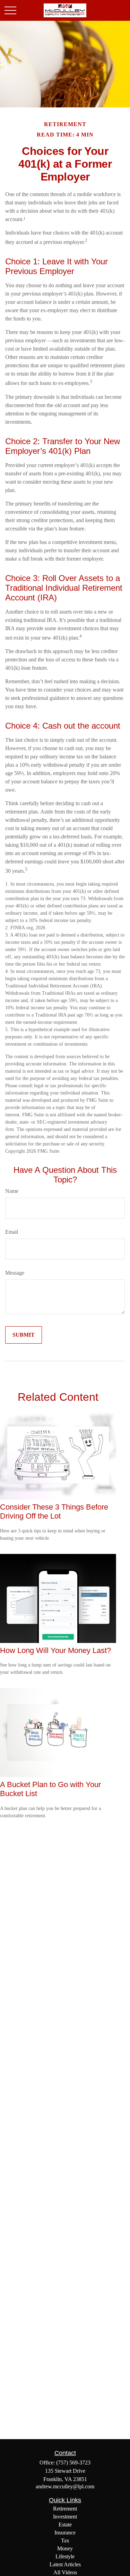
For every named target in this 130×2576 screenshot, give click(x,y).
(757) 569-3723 (73, 2463)
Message (15, 1273)
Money (65, 2548)
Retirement (65, 2509)
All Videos (65, 2572)
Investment (65, 2517)
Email (12, 1232)
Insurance (65, 2533)
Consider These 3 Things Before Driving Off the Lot (54, 1511)
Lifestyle (65, 2556)
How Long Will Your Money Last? (55, 1650)
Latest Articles (65, 2564)
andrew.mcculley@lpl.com (65, 2486)
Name (12, 1191)
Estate (65, 2525)
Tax (65, 2540)
